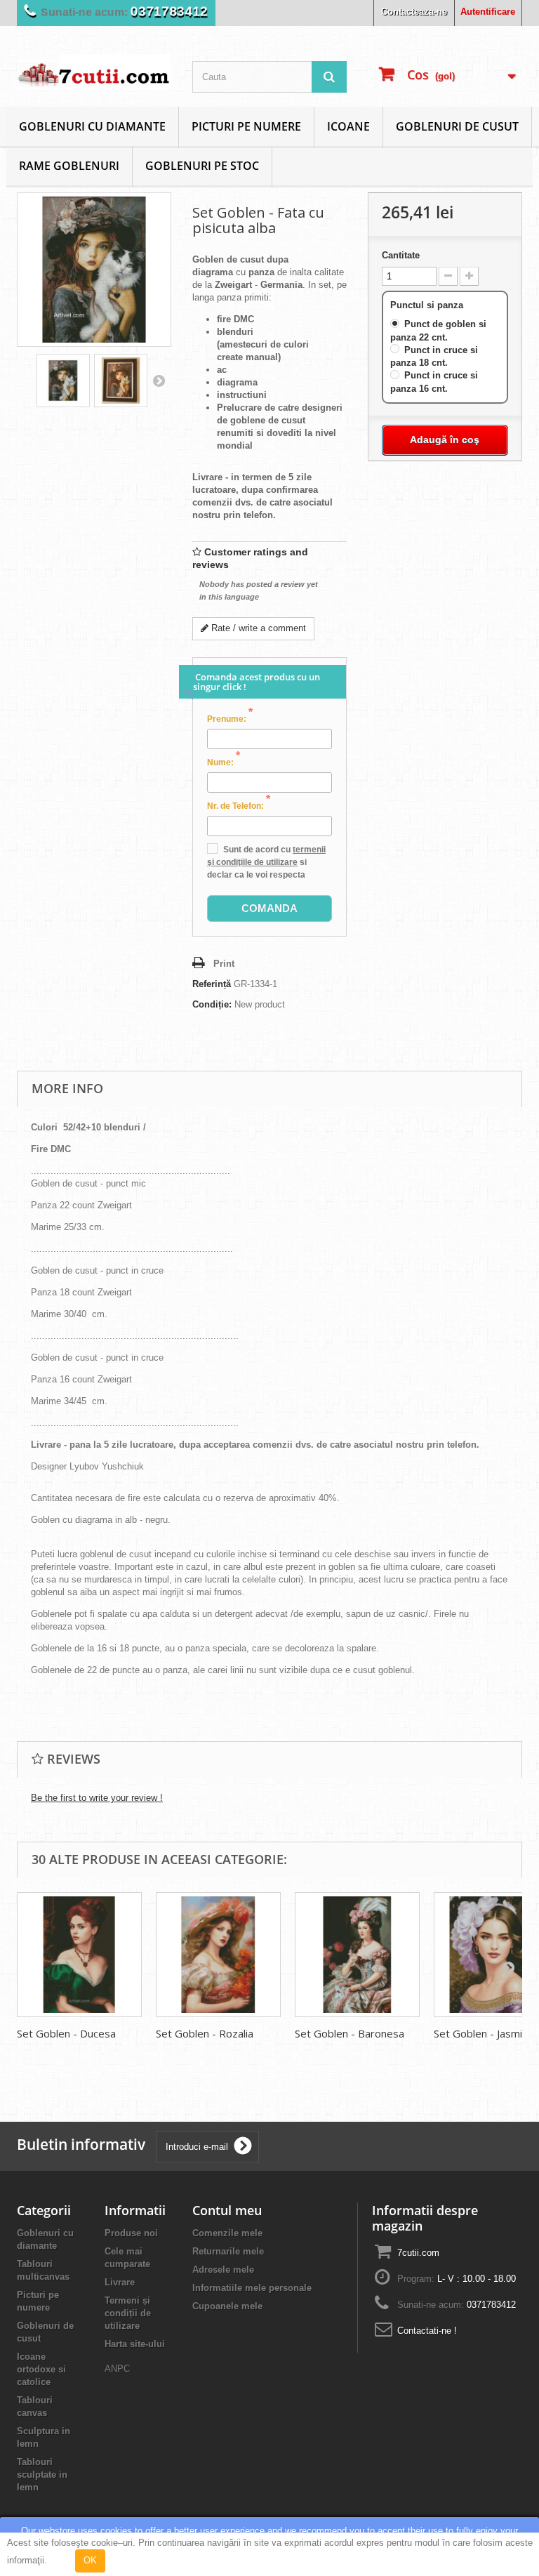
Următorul (159, 381)
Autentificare (488, 12)
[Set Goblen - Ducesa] (79, 1955)
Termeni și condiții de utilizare (128, 2313)
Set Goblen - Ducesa (66, 2033)
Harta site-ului (135, 2344)
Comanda (269, 908)
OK (90, 2560)
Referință (212, 984)
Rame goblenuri (69, 166)
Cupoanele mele (227, 2306)
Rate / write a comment (257, 628)
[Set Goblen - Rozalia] (218, 1955)
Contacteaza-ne (414, 12)
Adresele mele (223, 2270)
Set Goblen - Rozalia (205, 2033)
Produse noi (131, 2233)
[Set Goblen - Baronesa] (357, 1955)
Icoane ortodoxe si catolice (41, 2369)
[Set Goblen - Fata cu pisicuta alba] (63, 381)
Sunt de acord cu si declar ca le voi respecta (266, 862)
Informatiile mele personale (252, 2288)
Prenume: (230, 718)
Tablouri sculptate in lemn (42, 2475)
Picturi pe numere (246, 126)
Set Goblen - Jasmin (481, 2033)
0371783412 (169, 12)
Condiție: (212, 1004)
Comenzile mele (227, 2233)
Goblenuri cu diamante (92, 126)
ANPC (117, 2369)
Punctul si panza (428, 305)
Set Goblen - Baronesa (350, 2033)
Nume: (224, 762)
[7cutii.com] (94, 72)
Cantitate (401, 255)
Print (224, 964)
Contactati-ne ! (427, 2331)
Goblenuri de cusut (457, 126)
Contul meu (227, 2210)
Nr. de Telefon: (239, 805)
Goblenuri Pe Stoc (202, 166)
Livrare (120, 2282)
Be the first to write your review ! (97, 1798)
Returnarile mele (228, 2251)
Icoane (348, 126)
